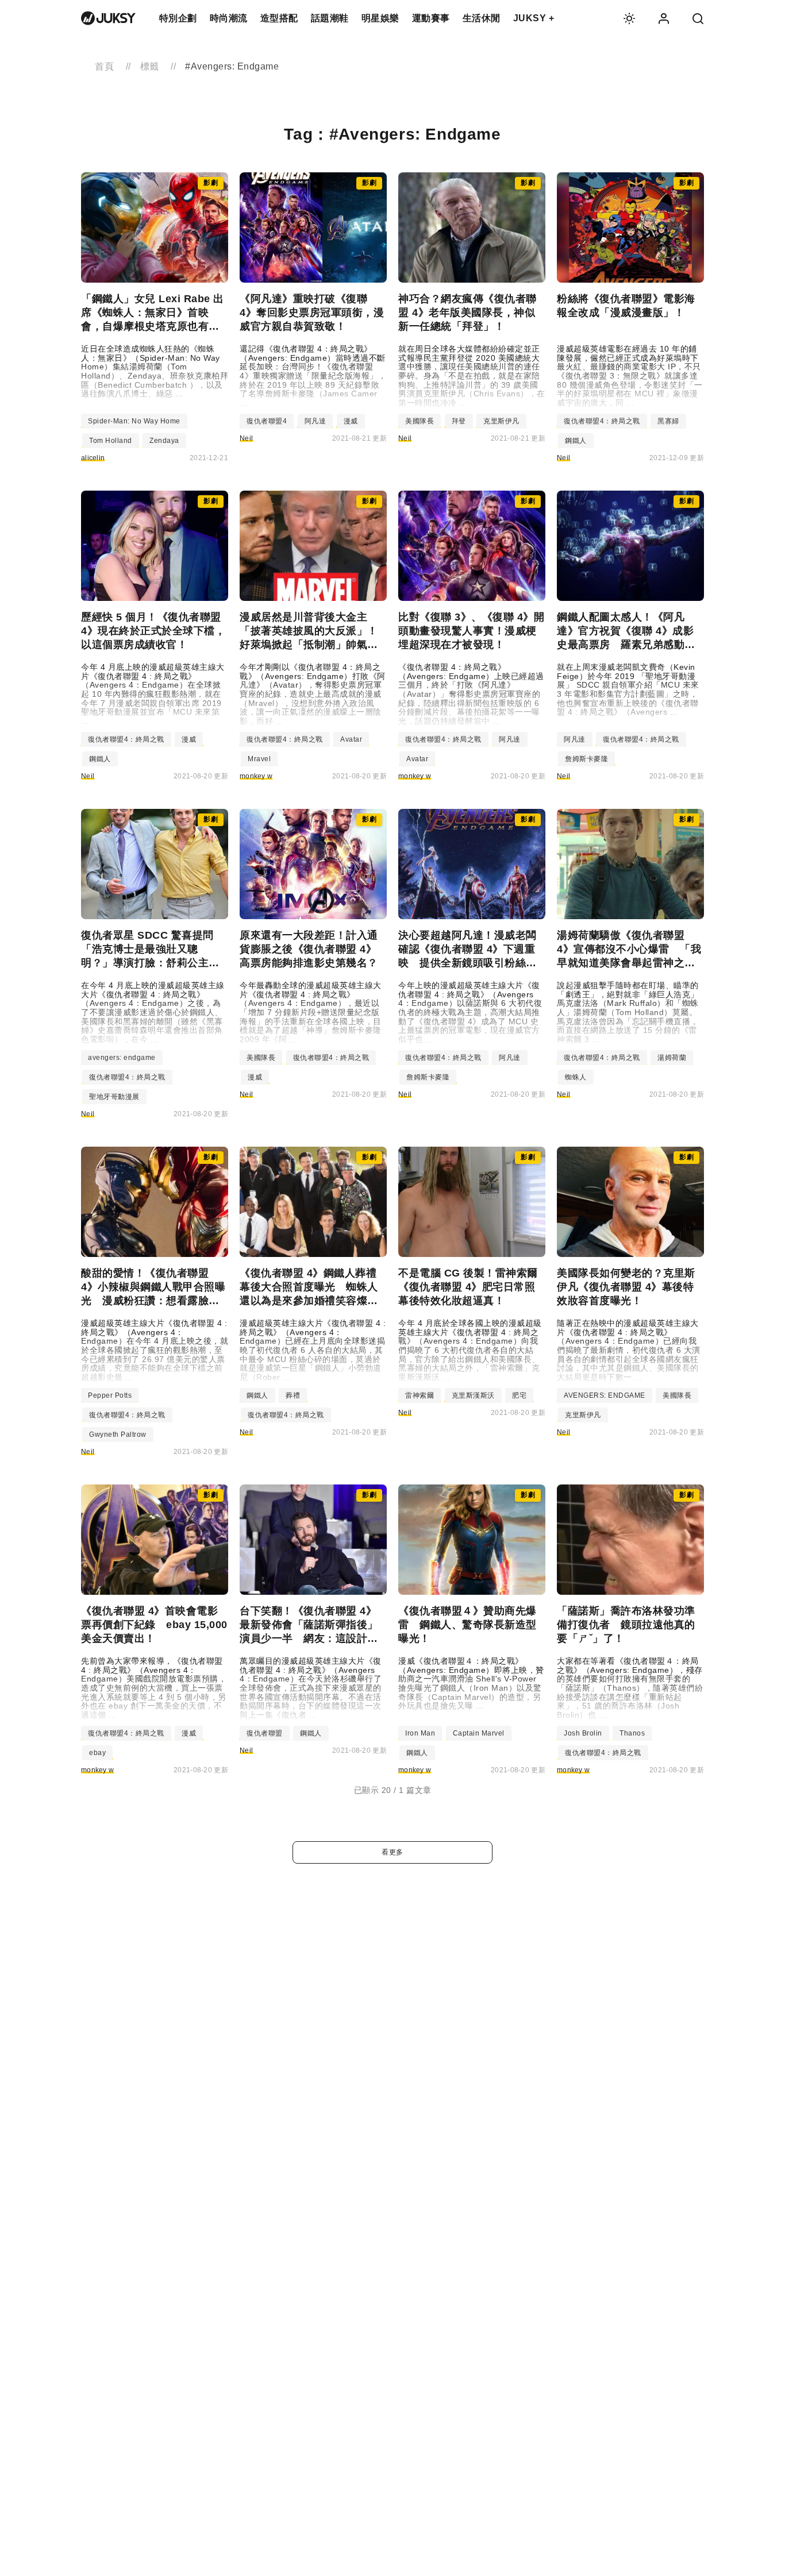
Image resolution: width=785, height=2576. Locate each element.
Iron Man (420, 1733)
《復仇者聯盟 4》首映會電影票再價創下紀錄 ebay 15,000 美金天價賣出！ (154, 1625)
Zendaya (164, 441)
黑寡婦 (668, 421)
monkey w (256, 776)
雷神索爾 (420, 1395)
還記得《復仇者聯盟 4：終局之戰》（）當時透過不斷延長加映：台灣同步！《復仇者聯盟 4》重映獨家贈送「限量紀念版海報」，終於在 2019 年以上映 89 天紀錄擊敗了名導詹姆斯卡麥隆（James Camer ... (313, 376)
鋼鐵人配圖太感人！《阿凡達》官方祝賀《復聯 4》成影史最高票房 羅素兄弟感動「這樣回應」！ (625, 631)
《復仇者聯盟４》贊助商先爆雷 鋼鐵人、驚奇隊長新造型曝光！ (467, 1625)
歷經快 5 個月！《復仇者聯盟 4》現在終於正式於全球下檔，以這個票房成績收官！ (153, 631)
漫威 (351, 421)
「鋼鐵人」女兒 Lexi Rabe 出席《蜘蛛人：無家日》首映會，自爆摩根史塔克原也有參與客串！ (153, 313)
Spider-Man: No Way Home (134, 421)
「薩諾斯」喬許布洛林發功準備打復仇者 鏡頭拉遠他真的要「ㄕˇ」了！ (626, 1625)
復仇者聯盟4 (267, 421)
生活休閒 (482, 18)
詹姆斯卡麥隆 (586, 759)
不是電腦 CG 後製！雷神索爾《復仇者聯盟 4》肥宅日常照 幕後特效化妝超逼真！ (472, 1287)
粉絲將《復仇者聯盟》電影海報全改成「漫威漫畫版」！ (626, 306)
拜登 (459, 421)
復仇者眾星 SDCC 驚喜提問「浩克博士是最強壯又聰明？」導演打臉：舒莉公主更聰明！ (150, 950)
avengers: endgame (122, 1058)
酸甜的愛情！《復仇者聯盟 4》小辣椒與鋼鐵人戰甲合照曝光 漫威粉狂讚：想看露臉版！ (153, 1287)
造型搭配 (279, 18)
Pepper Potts (110, 1395)
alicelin (93, 458)
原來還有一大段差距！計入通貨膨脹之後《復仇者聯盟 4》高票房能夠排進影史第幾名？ (309, 949)
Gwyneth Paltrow (118, 1434)
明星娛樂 (380, 18)
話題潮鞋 (330, 18)
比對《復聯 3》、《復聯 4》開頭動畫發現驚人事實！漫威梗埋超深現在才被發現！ (471, 631)
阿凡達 (315, 421)
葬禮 (293, 1395)
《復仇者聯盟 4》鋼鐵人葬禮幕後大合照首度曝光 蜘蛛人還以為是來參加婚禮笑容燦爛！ (309, 1287)
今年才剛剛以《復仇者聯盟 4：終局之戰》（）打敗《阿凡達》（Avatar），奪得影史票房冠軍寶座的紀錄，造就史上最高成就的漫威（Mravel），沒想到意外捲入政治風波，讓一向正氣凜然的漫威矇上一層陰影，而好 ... (313, 694)
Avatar (351, 739)
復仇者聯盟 (265, 1733)
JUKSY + (534, 18)
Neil (246, 438)
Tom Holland (111, 441)
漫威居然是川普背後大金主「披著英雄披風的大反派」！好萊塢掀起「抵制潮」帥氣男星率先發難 (309, 631)
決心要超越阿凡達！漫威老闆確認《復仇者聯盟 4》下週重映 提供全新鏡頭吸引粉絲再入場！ (467, 950)
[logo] (108, 18)
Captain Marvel (479, 1733)
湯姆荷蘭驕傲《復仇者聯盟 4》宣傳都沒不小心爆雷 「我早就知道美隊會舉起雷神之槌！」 (629, 950)
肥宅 (519, 1395)
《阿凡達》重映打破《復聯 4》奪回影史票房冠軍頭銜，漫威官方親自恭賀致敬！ (312, 313)
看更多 (392, 1852)
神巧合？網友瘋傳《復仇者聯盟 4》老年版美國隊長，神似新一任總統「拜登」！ (467, 313)
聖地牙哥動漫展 (114, 1097)
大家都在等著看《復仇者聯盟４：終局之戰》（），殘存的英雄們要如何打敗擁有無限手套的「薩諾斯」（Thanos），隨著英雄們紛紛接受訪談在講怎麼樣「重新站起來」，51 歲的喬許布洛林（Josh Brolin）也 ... (630, 1688)
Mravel (259, 759)
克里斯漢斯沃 (473, 1395)
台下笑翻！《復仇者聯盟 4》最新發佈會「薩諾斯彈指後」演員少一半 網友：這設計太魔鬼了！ (309, 1625)
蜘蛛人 (576, 1077)
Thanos (632, 1733)
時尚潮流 (229, 18)
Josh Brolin (583, 1733)
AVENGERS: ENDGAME (605, 1395)
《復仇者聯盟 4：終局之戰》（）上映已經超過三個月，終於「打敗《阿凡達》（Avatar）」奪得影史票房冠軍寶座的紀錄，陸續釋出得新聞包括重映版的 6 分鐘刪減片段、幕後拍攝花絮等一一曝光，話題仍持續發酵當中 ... (471, 694)
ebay (97, 1753)
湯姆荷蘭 (672, 1058)
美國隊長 (420, 421)
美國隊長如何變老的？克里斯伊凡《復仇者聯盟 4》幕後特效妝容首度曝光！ (626, 1287)
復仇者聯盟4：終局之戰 (602, 421)
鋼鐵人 (576, 441)
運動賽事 (431, 18)
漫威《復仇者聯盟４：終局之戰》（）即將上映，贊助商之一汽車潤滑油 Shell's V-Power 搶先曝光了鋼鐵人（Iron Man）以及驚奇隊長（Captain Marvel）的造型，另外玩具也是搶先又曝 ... (471, 1684)
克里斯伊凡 (501, 421)
